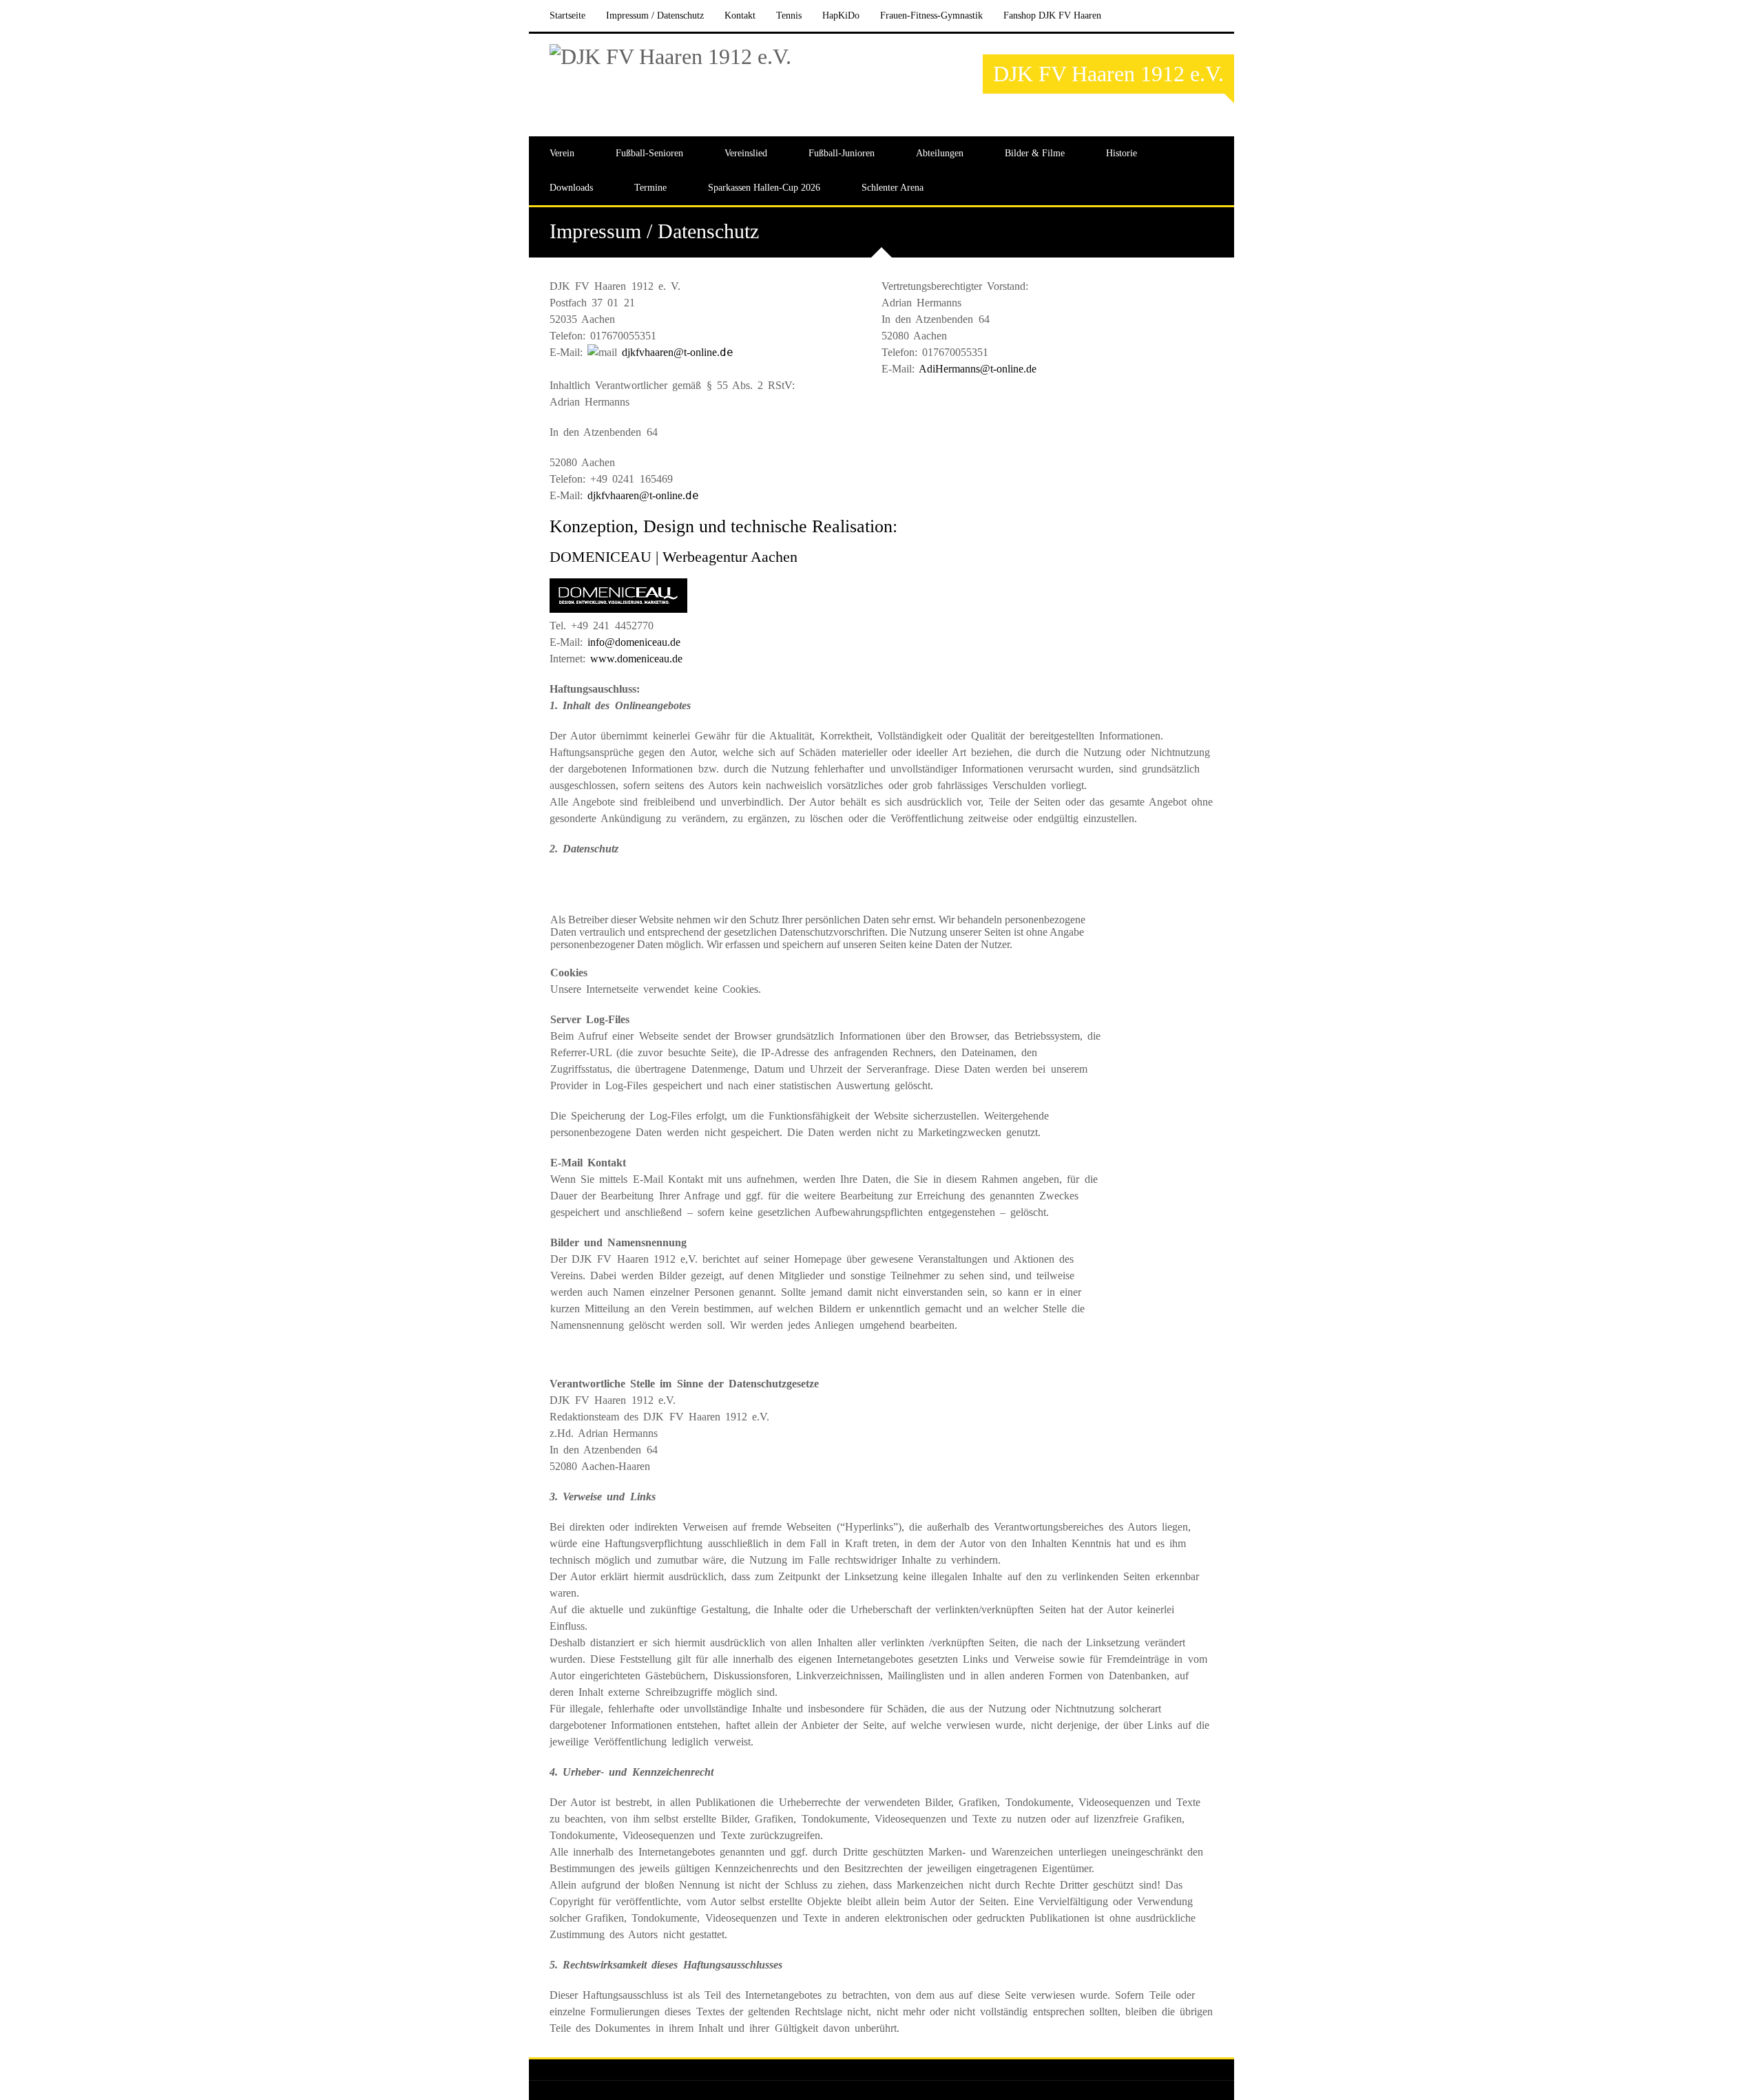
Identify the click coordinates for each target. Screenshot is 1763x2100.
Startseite (567, 15)
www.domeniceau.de (636, 659)
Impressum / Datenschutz (655, 15)
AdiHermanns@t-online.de (978, 369)
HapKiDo (841, 15)
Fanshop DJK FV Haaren (1052, 15)
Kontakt (740, 15)
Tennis (789, 15)
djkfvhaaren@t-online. (678, 352)
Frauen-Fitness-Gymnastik (931, 15)
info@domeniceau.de (634, 642)
